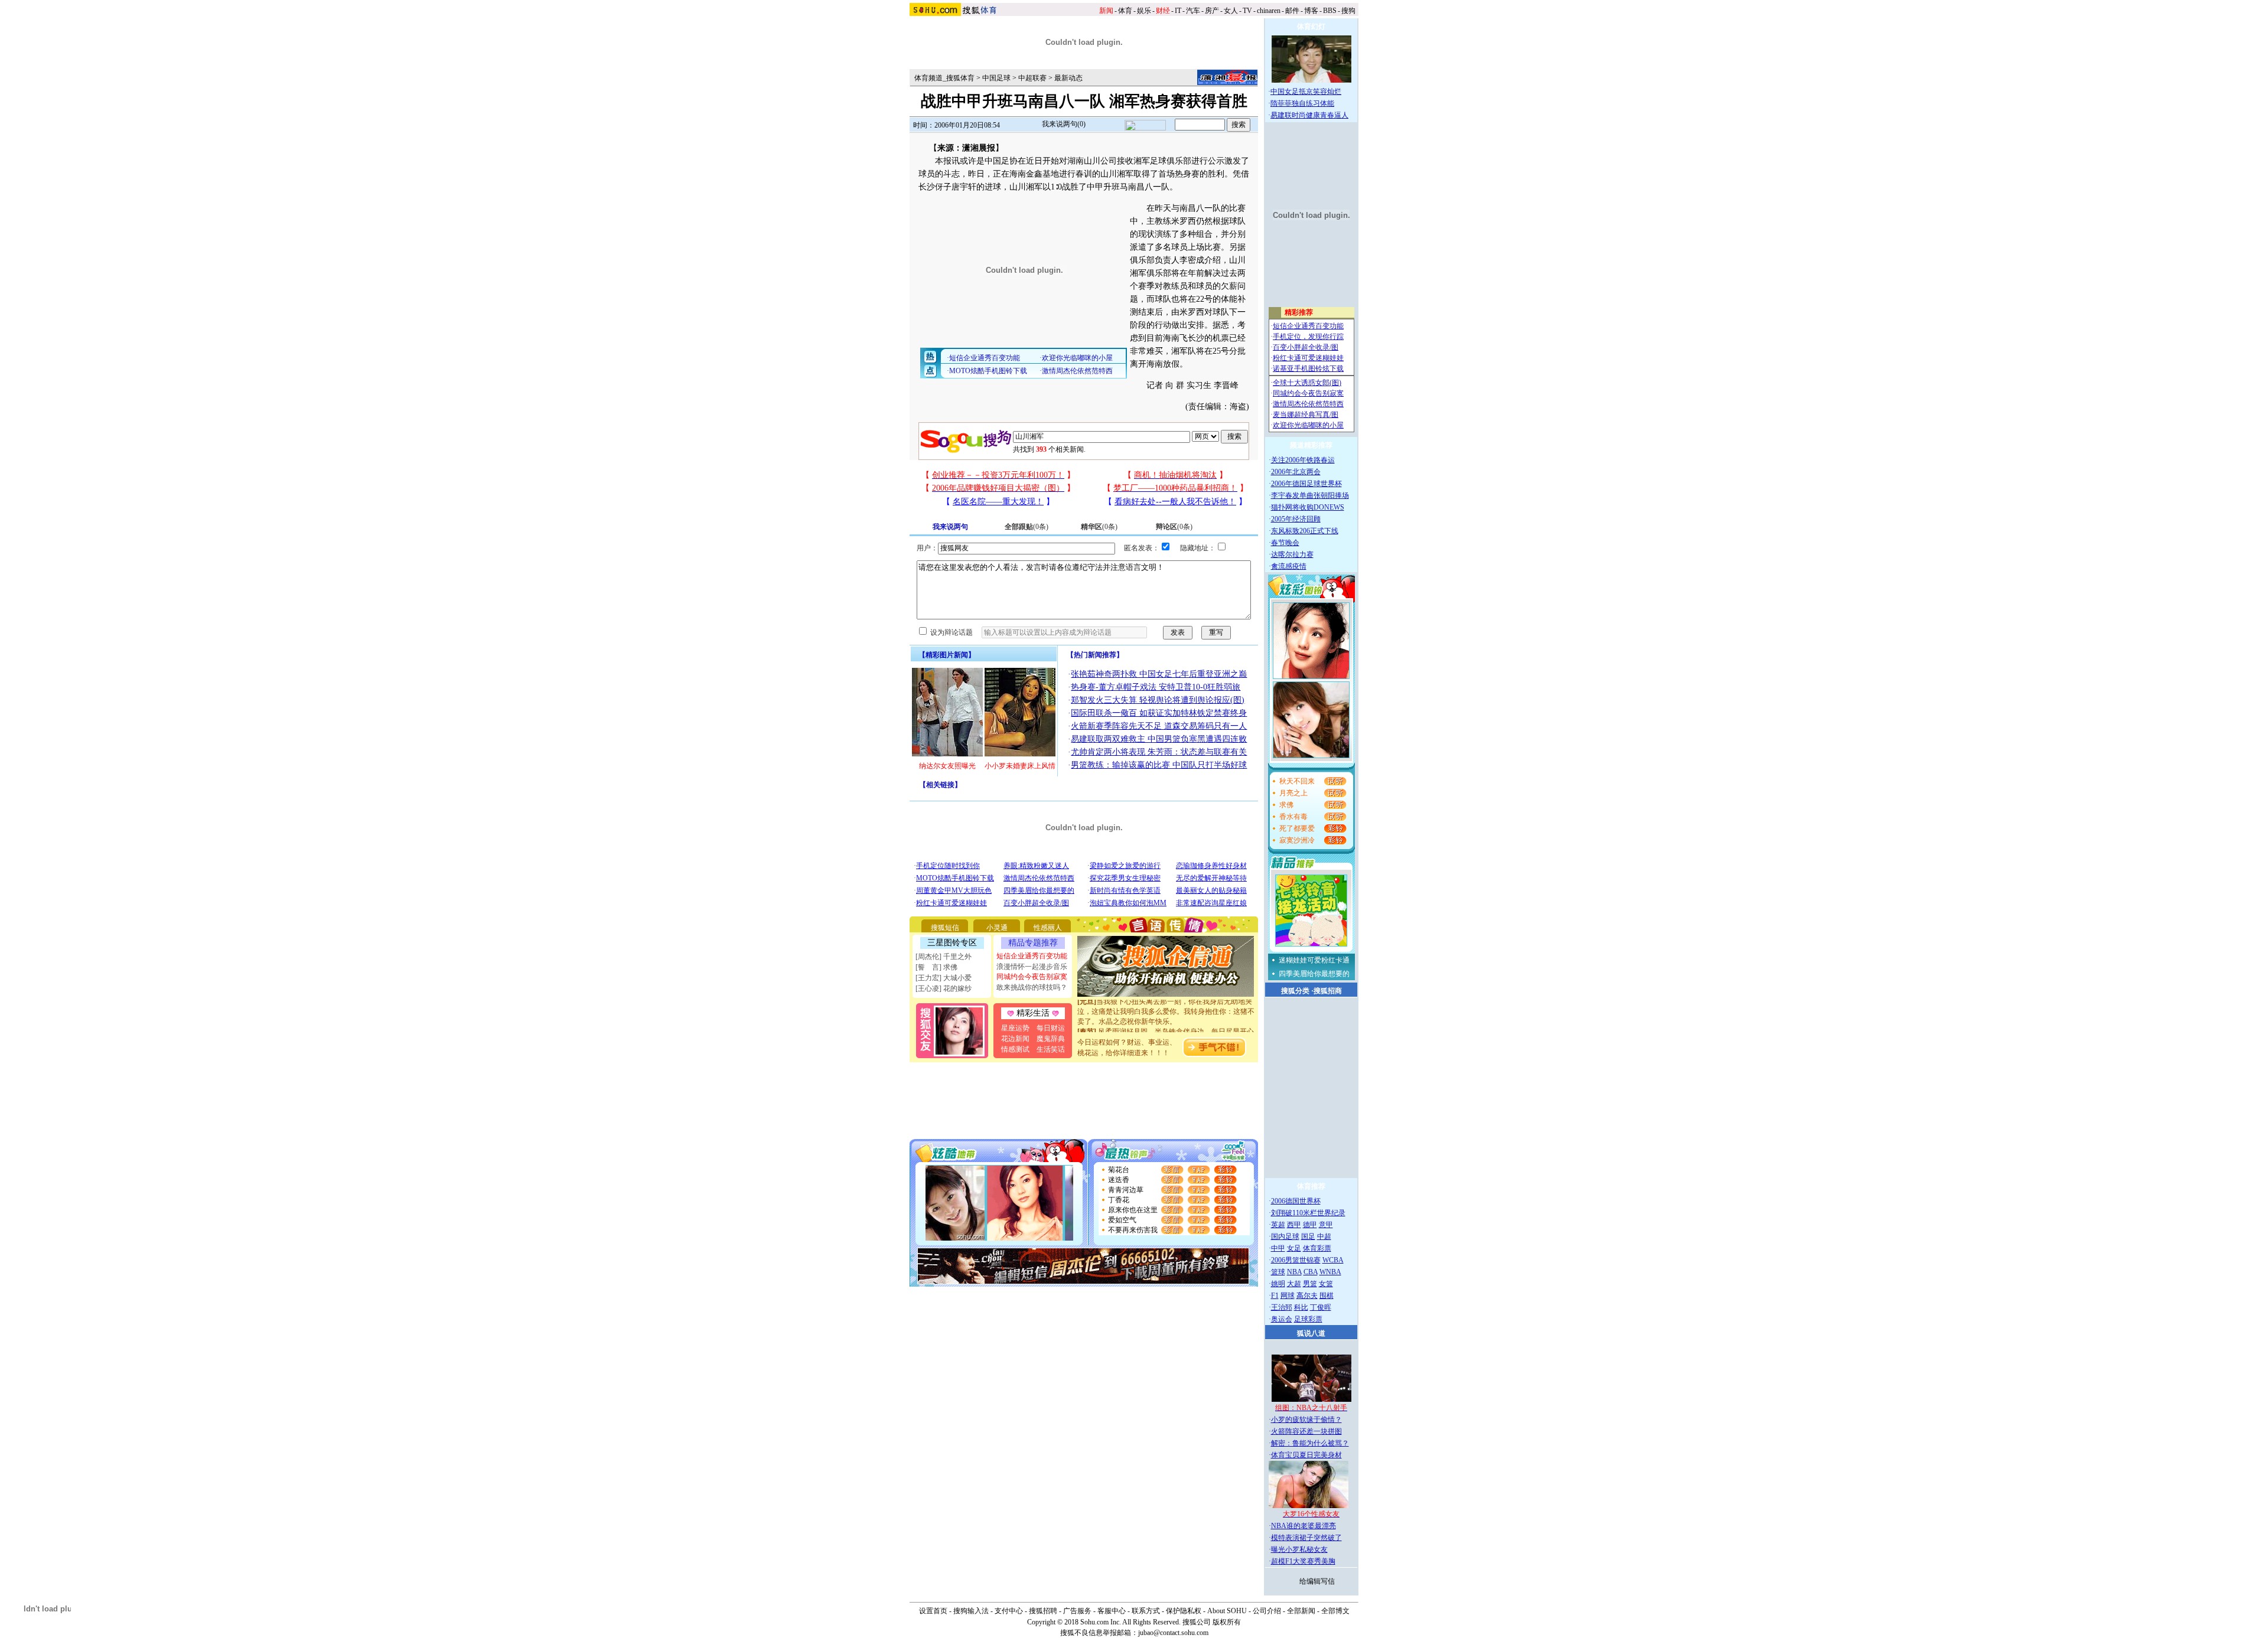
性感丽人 (1048, 928)
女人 (1231, 11)
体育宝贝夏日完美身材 (1306, 1455)
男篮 (1310, 1284)
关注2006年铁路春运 (1303, 460)
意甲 (1326, 1225)
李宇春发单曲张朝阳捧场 (1310, 495)
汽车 (1193, 11)
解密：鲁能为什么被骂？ (1310, 1443)
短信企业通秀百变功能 (1032, 956)
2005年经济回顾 (1296, 519)
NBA (1294, 1272)
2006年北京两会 (1296, 472)
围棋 (1327, 1296)
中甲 (1278, 1248)
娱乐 (1144, 11)
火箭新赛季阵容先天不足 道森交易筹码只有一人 (1159, 726)
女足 (1294, 1248)
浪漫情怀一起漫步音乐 (1032, 967)
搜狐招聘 (1043, 1611)
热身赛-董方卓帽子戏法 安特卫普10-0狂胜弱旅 (1156, 687)
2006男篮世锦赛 (1296, 1260)
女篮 (1326, 1284)
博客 (1311, 11)
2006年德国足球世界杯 (1306, 484)
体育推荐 (1311, 1186)
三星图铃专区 (952, 943)
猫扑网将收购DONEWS (1308, 507)
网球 (1288, 1296)
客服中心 (1112, 1611)
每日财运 (1051, 1028)
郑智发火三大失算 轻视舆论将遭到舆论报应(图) (1158, 700)
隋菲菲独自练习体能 (1302, 103)
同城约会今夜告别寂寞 (1032, 977)
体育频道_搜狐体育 (944, 78)
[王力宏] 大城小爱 (944, 978)
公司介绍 (1267, 1611)
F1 (1275, 1296)
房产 (1212, 11)
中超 (1324, 1236)
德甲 (1310, 1225)
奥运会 (1282, 1319)
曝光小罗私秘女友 (1299, 1549)
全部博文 (1335, 1611)
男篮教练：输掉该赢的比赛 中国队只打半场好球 (1159, 765)
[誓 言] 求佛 (936, 967)
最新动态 (1068, 78)
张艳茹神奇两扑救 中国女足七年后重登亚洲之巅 (1159, 674)
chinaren (1269, 11)
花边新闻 (1015, 1039)
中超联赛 (1032, 78)
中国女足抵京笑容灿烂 (1306, 92)
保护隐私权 (1184, 1611)
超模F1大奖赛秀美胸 (1303, 1561)
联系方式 (1146, 1611)
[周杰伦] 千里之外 (944, 957)
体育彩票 (1317, 1248)
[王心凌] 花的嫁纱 (944, 988)
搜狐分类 (1295, 991)
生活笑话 (1051, 1049)
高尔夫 (1307, 1296)
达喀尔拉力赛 (1292, 554)
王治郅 (1282, 1307)
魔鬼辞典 (1051, 1039)
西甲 (1294, 1225)
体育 (1125, 11)
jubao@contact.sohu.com (1173, 1633)
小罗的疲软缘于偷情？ (1306, 1420)
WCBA (1333, 1260)
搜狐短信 (945, 928)
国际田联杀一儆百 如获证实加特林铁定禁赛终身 (1159, 713)
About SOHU (1227, 1611)
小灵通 (997, 928)
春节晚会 (1285, 543)
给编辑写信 (1317, 1581)
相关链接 (940, 785)
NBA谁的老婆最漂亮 (1304, 1526)
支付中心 (1009, 1611)
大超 (1294, 1284)
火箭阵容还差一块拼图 (1306, 1431)
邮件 (1292, 11)
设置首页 (933, 1611)
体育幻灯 (1311, 27)
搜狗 (1348, 11)
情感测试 (1015, 1049)
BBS (1330, 11)
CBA (1311, 1272)
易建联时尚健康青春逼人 (1309, 115)
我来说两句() (1064, 124)
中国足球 (996, 78)
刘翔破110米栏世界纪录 (1308, 1213)
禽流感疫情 (1289, 566)
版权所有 (1227, 1622)
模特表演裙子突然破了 (1306, 1538)
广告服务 (1077, 1611)
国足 (1308, 1236)
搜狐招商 (1328, 991)
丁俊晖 (1321, 1307)
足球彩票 (1308, 1319)
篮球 (1278, 1272)
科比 (1301, 1307)
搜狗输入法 (971, 1611)
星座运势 (1015, 1028)
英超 (1278, 1225)
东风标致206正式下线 (1305, 531)
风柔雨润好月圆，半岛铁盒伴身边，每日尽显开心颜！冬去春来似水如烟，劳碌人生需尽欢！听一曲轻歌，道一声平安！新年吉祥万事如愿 (1166, 1025)
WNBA (1330, 1272)
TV (1247, 11)
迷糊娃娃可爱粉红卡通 (1314, 960)
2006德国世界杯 (1296, 1201)
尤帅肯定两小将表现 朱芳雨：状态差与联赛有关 (1159, 752)
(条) (1027, 527)
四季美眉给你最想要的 (1314, 974)
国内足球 (1285, 1236)
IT (1178, 11)
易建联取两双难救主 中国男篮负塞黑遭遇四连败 (1159, 739)
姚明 (1278, 1284)
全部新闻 (1301, 1611)
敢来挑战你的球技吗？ (1032, 987)
